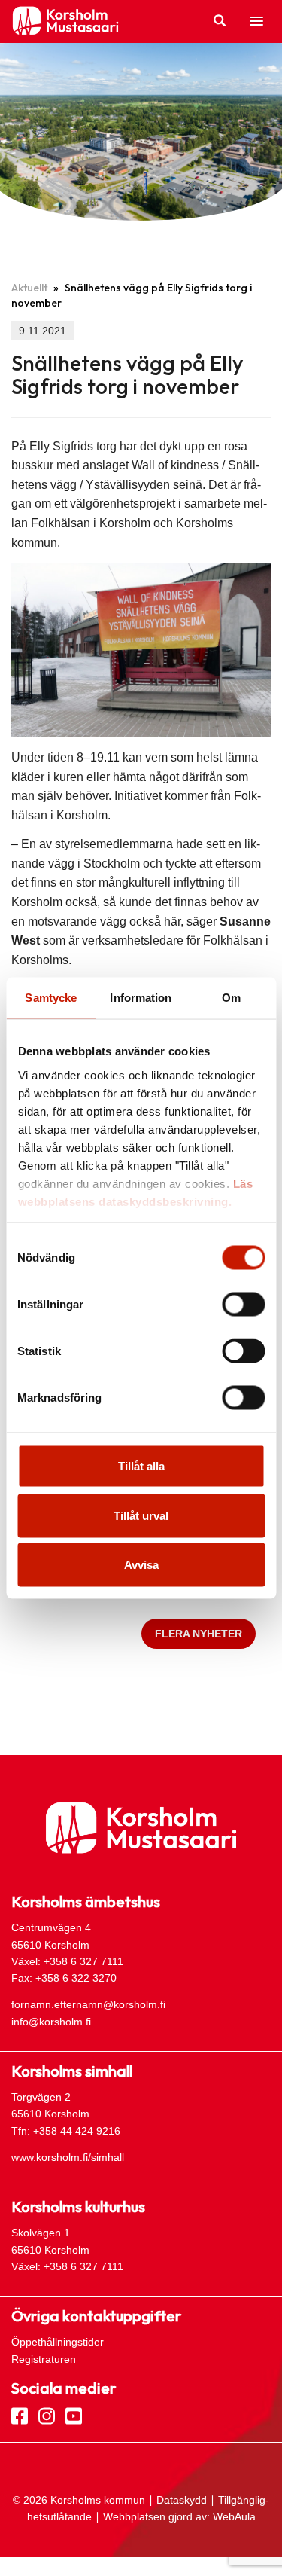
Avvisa (141, 1565)
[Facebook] (20, 2415)
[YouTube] (74, 2415)
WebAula (234, 2516)
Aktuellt (29, 288)
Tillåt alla (141, 1466)
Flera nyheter (199, 1634)
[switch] (243, 1305)
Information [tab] (141, 998)
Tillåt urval (141, 1515)
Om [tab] (231, 998)
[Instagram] (47, 2415)
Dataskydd (182, 2500)
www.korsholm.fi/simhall (68, 2157)
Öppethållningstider (58, 2342)
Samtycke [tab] (51, 998)
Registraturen (44, 2359)
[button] (256, 22)
